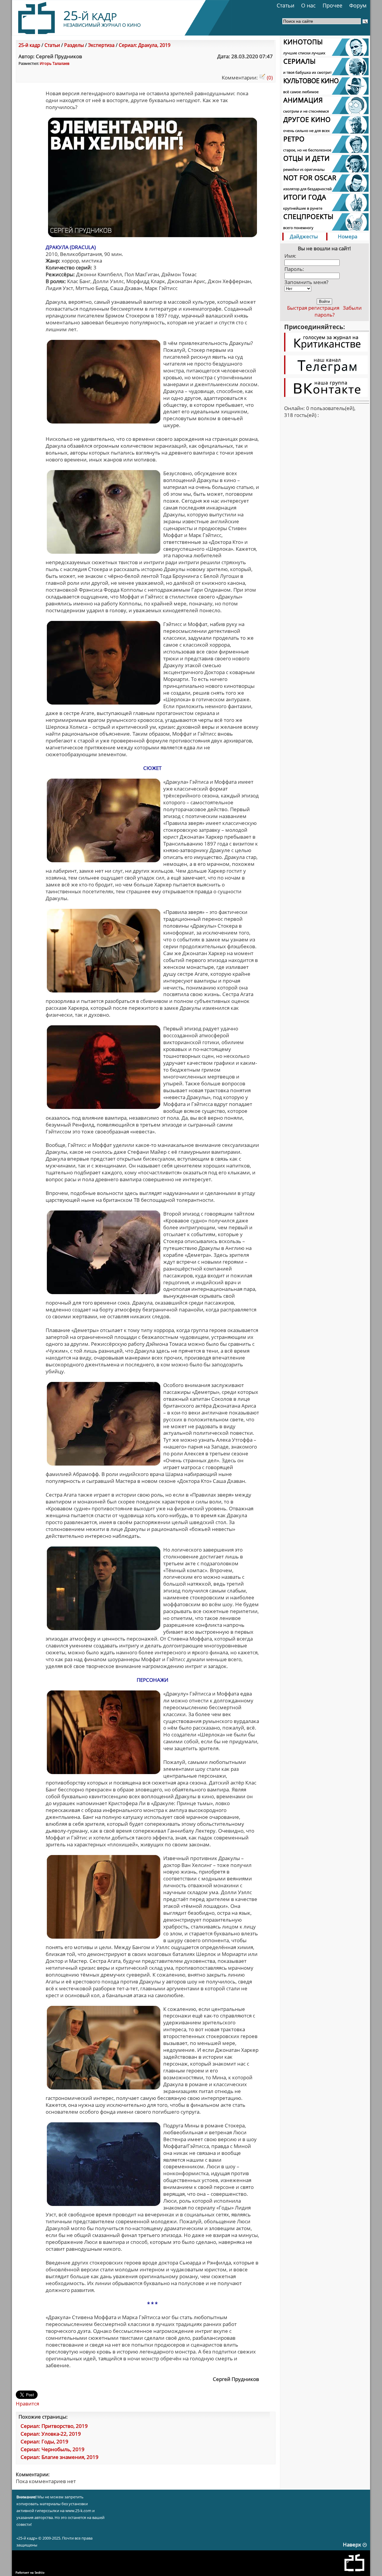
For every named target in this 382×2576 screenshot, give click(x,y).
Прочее (332, 5)
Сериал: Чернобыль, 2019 (53, 2449)
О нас (308, 5)
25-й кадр (29, 45)
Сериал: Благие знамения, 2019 (60, 2457)
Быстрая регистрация (313, 308)
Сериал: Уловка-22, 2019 (51, 2434)
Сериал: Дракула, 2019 (145, 45)
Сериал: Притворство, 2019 (54, 2426)
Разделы (74, 45)
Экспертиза (101, 45)
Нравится (27, 2404)
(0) (269, 78)
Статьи (285, 5)
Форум (358, 5)
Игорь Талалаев (54, 63)
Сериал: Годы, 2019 (44, 2441)
